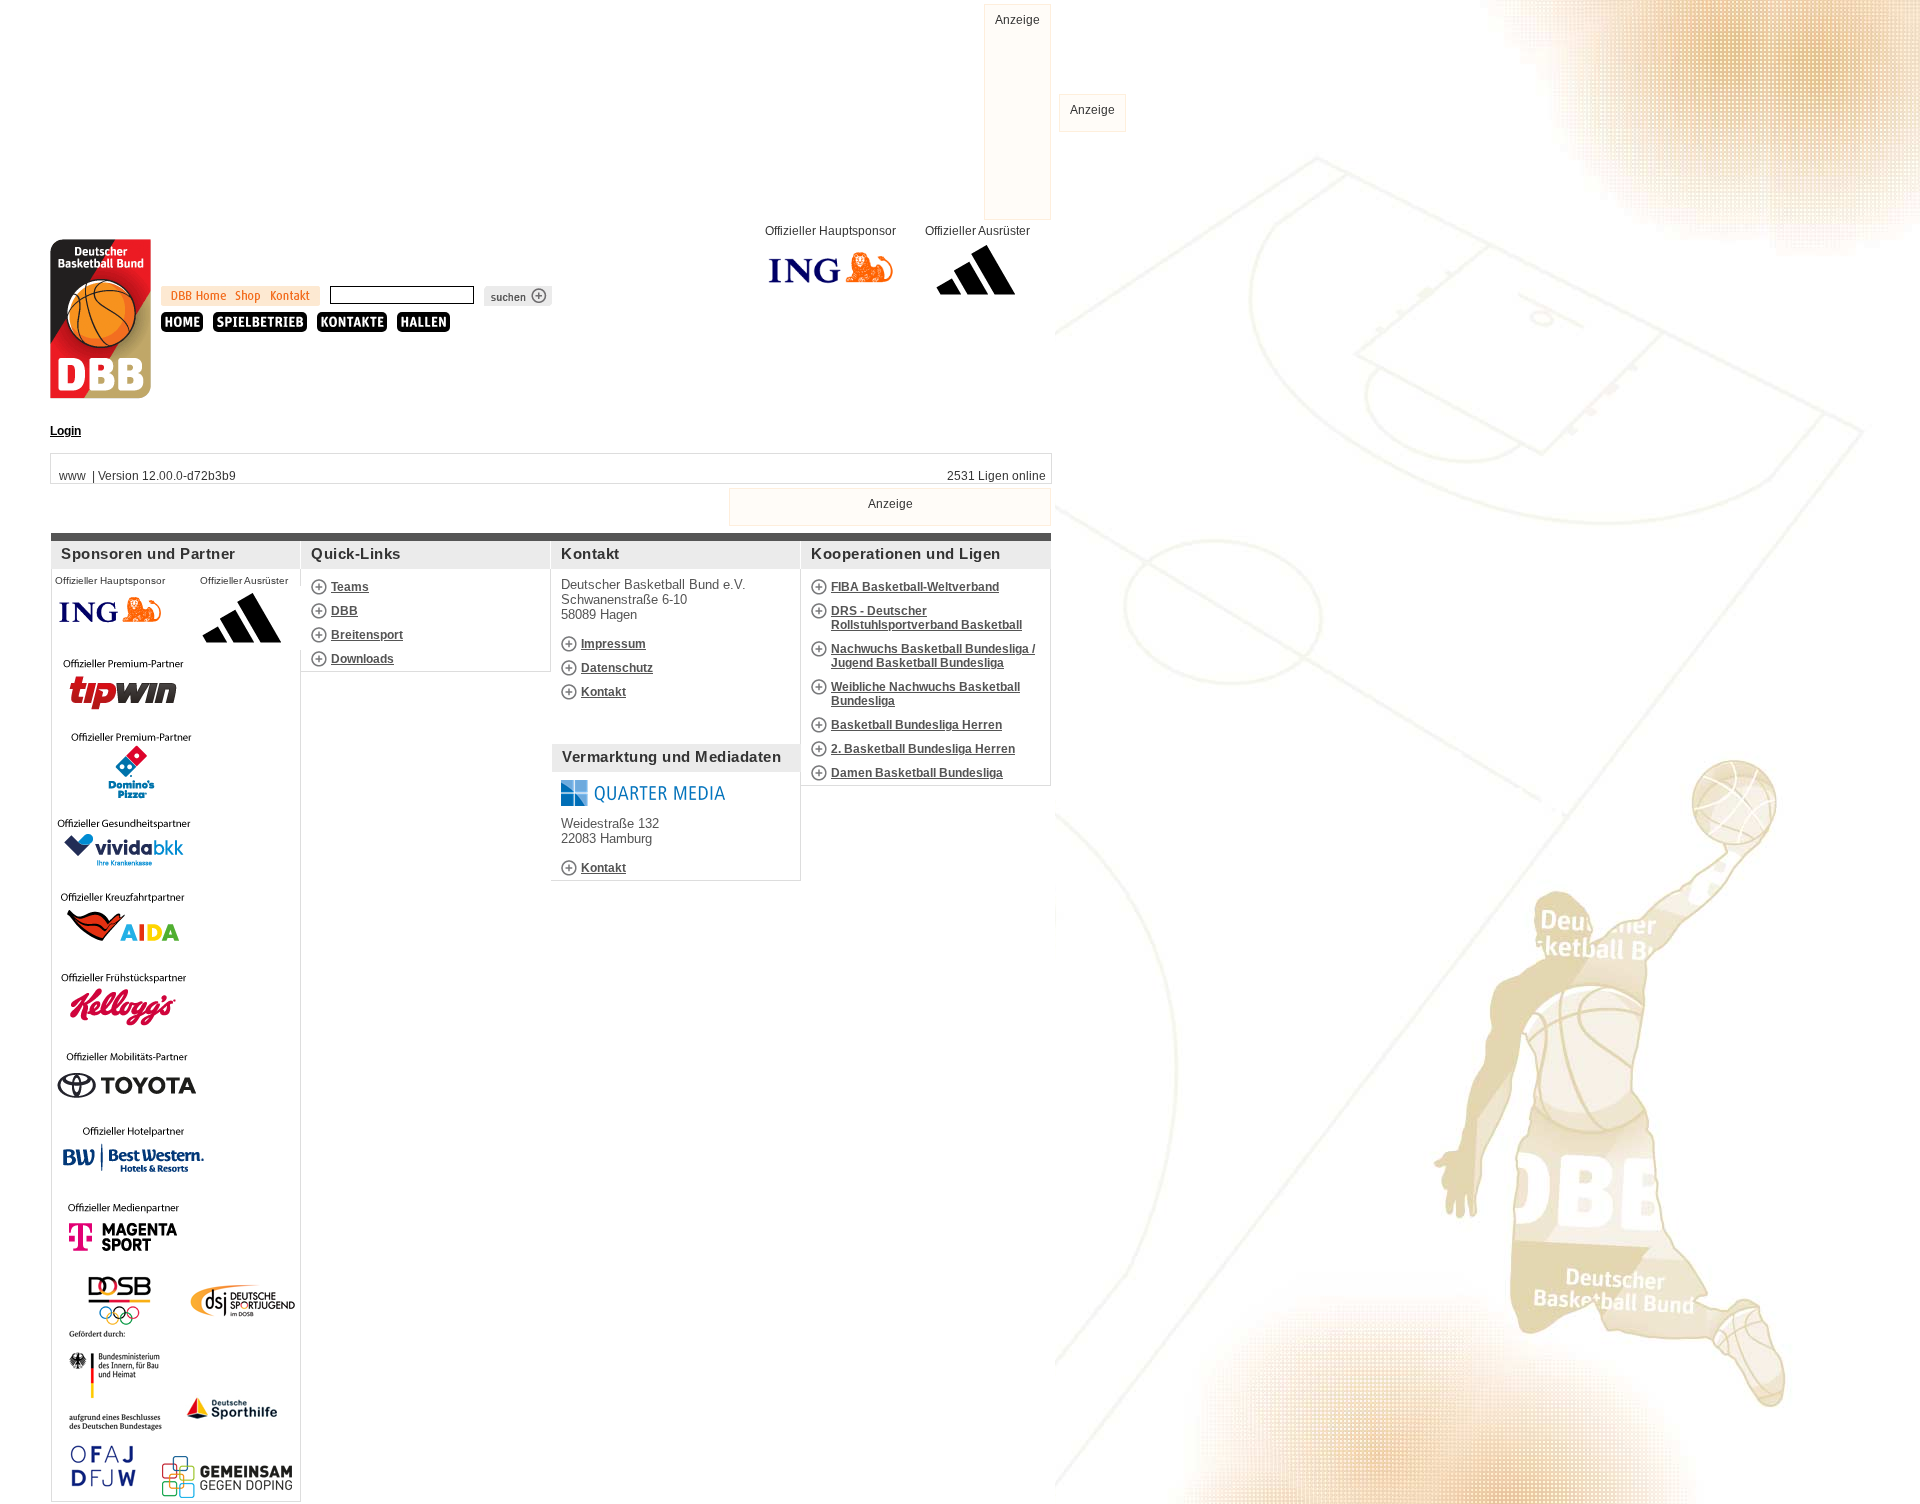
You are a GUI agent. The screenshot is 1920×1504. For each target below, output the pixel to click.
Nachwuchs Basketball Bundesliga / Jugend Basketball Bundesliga (933, 656)
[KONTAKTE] (352, 322)
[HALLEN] (423, 322)
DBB (344, 611)
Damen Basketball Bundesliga (917, 773)
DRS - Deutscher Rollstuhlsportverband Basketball (926, 618)
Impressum (613, 644)
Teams (350, 587)
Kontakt (603, 692)
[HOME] (182, 322)
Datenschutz (617, 668)
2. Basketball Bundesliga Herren (923, 749)
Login (65, 431)
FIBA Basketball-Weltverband (915, 587)
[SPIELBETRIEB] (260, 322)
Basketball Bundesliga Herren (916, 725)
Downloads (362, 659)
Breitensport (367, 635)
